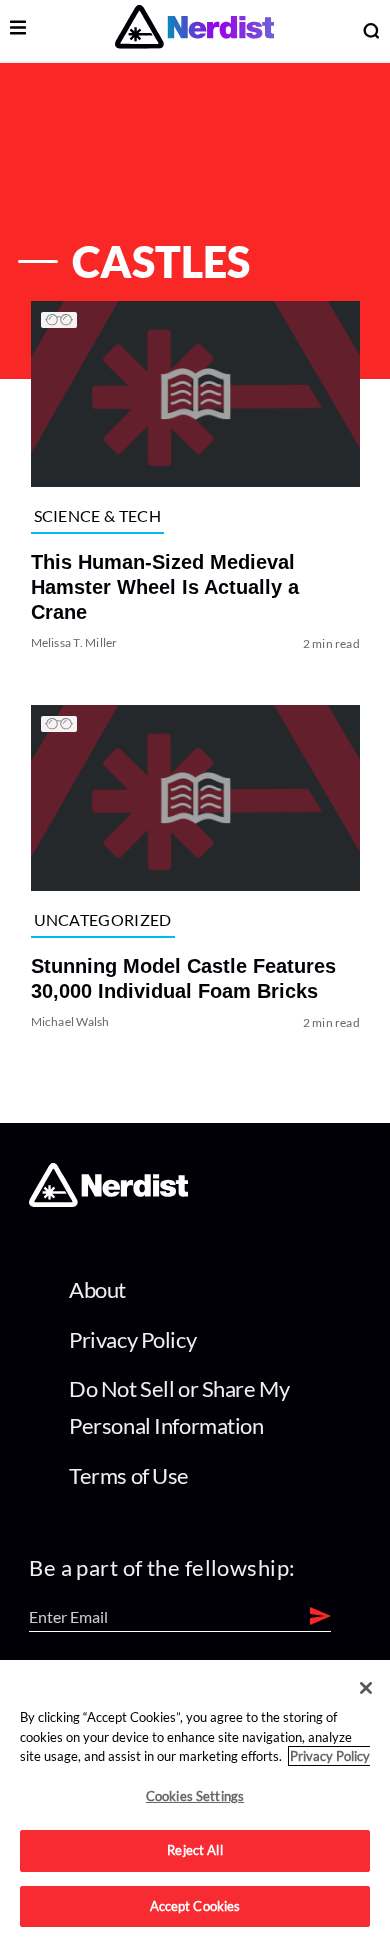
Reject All (194, 1850)
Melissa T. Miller (73, 642)
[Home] (108, 1200)
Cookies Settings (195, 1796)
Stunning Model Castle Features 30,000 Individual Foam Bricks (182, 979)
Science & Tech (96, 515)
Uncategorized (102, 919)
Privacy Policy (132, 1339)
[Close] (366, 1688)
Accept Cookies (195, 1906)
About (97, 1289)
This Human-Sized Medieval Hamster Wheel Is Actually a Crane (164, 587)
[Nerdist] (194, 30)
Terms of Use (129, 1475)
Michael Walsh (69, 1022)
